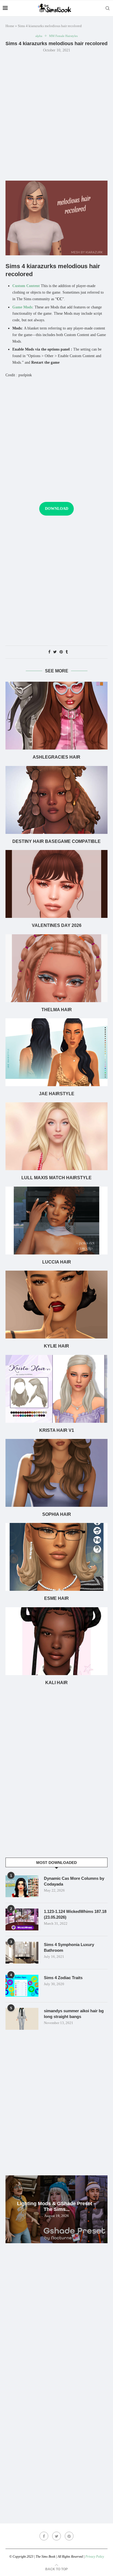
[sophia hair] (56, 1473)
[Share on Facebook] (49, 652)
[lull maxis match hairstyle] (56, 1136)
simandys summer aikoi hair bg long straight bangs (74, 2014)
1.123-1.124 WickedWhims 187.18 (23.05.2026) (75, 1914)
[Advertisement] (56, 116)
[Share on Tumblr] (67, 652)
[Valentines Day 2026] (56, 884)
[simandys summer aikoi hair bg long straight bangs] (22, 2019)
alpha (39, 36)
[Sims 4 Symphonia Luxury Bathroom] (22, 1953)
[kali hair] (56, 1641)
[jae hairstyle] (56, 1052)
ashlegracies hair (56, 757)
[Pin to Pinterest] (61, 652)
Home (10, 26)
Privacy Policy (95, 2557)
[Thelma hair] (56, 968)
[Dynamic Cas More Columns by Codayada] (22, 1886)
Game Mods (22, 307)
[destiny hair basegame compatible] (56, 800)
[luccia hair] (56, 1221)
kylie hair (56, 1346)
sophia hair (57, 1514)
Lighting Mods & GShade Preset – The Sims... (57, 2206)
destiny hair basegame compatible (56, 841)
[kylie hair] (56, 1305)
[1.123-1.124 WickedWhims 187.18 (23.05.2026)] (22, 1919)
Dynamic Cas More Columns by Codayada (74, 1881)
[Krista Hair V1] (56, 1389)
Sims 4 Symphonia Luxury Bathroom (69, 1947)
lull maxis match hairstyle (56, 1178)
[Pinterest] (69, 2536)
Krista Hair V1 (57, 1430)
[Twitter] (56, 2536)
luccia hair (57, 1262)
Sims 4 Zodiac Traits (63, 1978)
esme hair (56, 1598)
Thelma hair (57, 1010)
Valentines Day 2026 (57, 925)
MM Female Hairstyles (63, 36)
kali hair (56, 1683)
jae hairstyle (57, 1094)
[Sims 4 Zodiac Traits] (22, 1986)
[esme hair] (56, 1557)
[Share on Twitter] (55, 652)
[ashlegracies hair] (56, 716)
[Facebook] (44, 2536)
